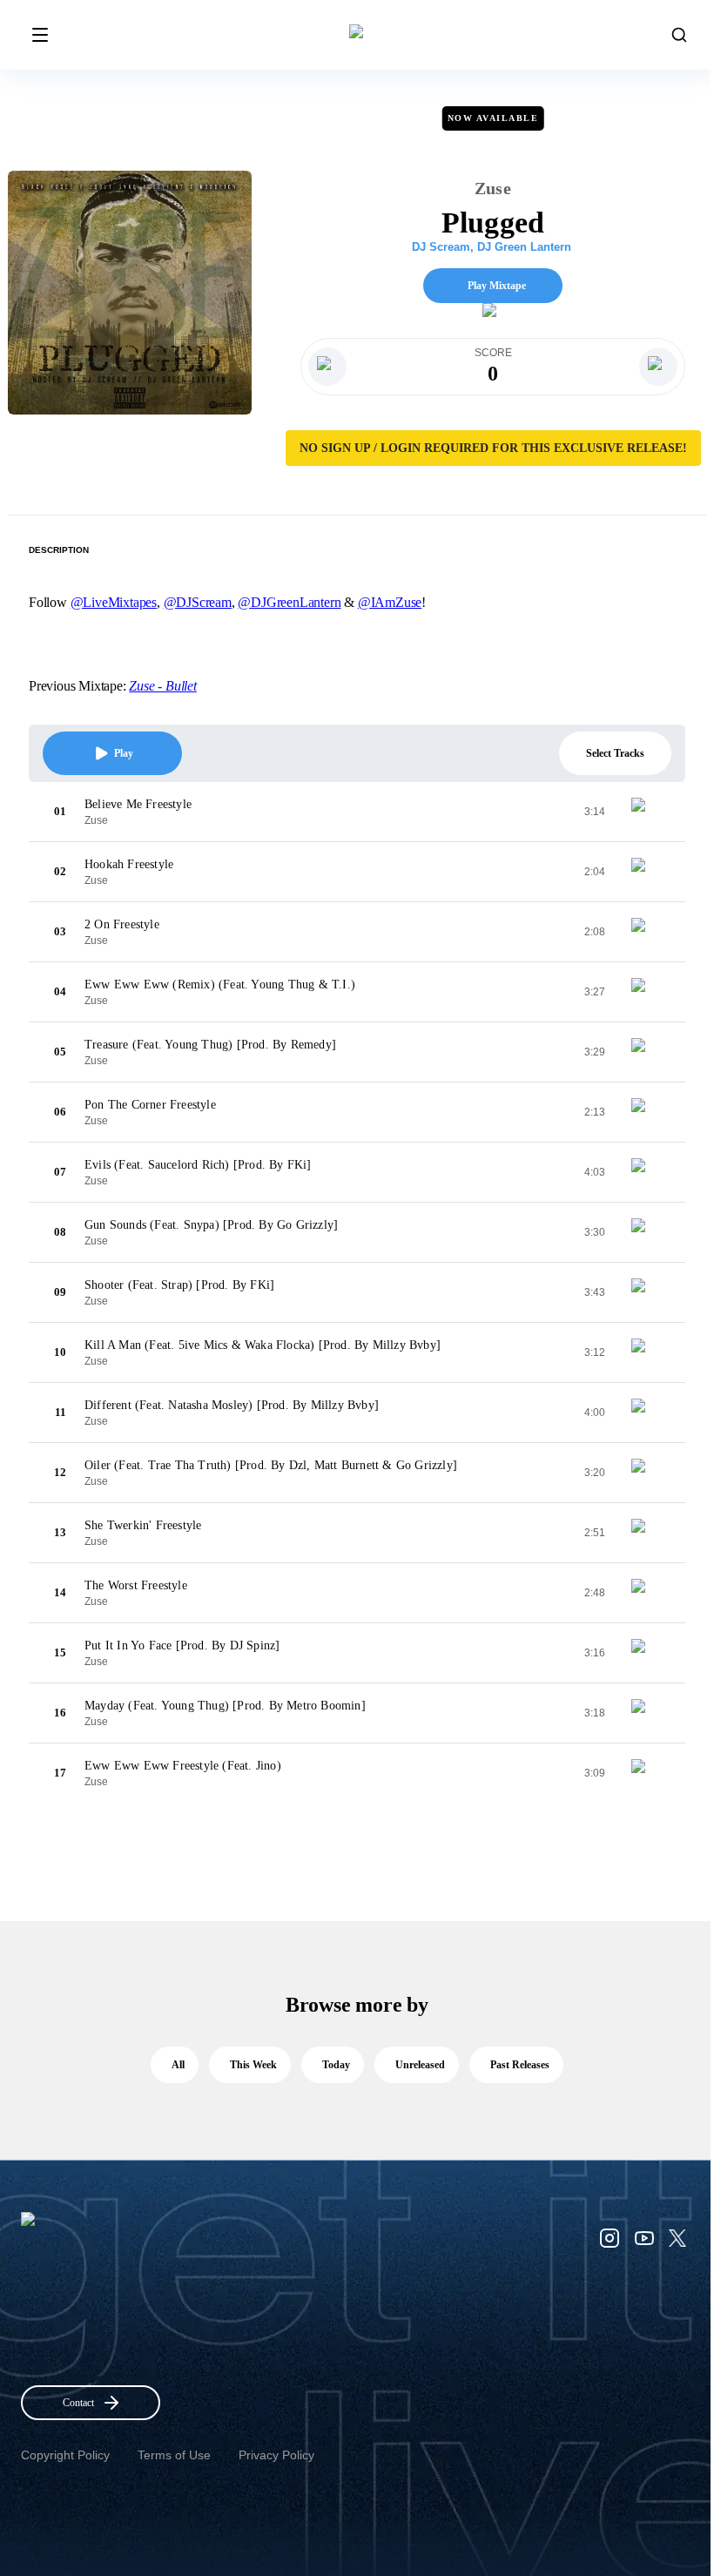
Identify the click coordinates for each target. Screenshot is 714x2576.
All (178, 2065)
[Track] (645, 812)
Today (336, 2065)
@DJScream (198, 602)
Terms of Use (174, 2455)
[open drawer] (40, 35)
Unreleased (420, 2065)
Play (124, 753)
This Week (253, 2065)
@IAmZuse (390, 602)
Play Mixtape (497, 286)
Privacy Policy (276, 2455)
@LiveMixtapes (114, 602)
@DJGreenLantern (289, 602)
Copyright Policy (65, 2455)
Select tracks (615, 753)
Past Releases (520, 2065)
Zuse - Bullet (162, 686)
